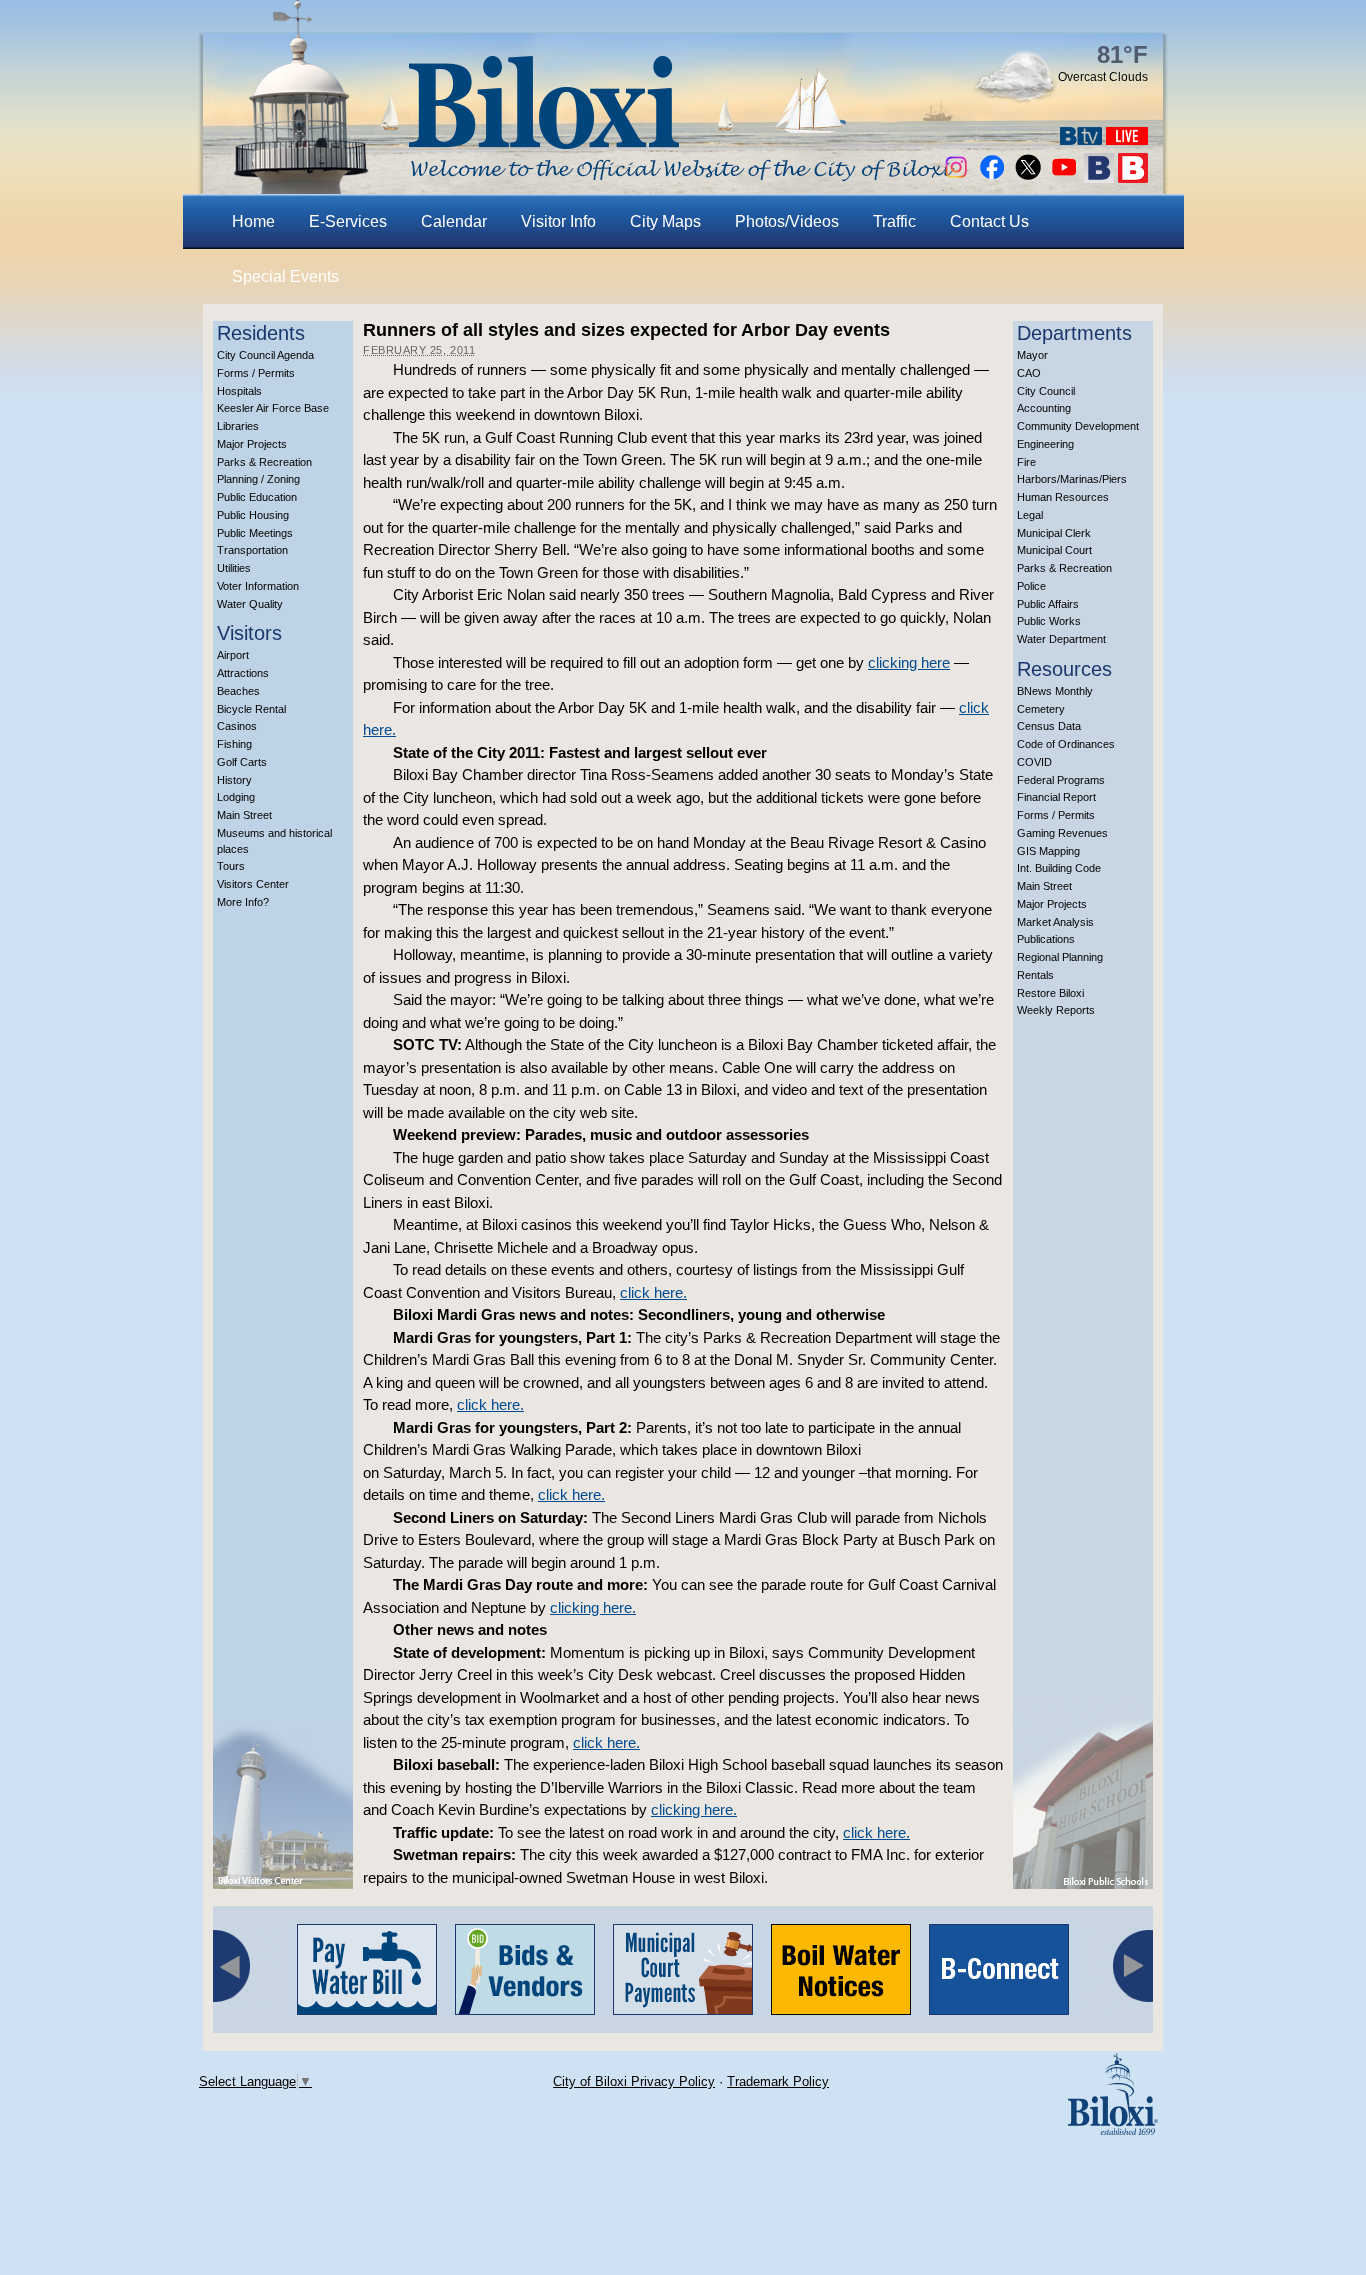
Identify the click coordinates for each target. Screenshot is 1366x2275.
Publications (1046, 939)
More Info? (243, 902)
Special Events (285, 276)
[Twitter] (1028, 177)
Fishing (234, 744)
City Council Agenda (265, 355)
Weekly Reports (1056, 1010)
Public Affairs (1048, 604)
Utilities (234, 568)
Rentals (1035, 975)
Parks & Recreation (264, 462)
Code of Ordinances (1066, 744)
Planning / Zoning (258, 479)
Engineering (1045, 444)
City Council (1046, 391)
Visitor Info (558, 221)
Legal (1030, 515)
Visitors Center (253, 884)
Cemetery (1041, 709)
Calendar (454, 221)
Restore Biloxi (1050, 993)
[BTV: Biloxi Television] (1081, 139)
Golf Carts (242, 762)
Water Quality (250, 604)
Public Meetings (255, 533)
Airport (233, 655)
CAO (1029, 373)
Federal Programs (1061, 780)
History (234, 780)
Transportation (252, 550)
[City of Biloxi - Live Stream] (1127, 139)
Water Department (1061, 639)
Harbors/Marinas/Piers (1072, 479)
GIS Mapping (1048, 851)
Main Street (244, 815)
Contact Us (989, 221)
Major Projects (252, 444)
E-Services (348, 221)
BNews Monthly (1055, 691)
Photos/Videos (787, 221)
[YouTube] (1064, 177)
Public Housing (253, 515)
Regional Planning (1060, 957)
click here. (653, 1292)
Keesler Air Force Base (273, 408)
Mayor (1032, 355)
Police (1031, 586)
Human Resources (1063, 497)
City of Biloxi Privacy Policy (634, 2081)
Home (253, 221)
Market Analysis (1055, 922)
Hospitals (239, 391)
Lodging (236, 797)
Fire (1026, 462)
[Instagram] (956, 177)
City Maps (665, 221)
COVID (1034, 762)
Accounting (1044, 408)
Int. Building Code (1059, 868)
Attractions (243, 673)
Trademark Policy (778, 2081)
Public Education (257, 497)
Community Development (1078, 426)
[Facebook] (992, 177)
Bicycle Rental (251, 709)
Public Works (1049, 621)
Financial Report (1056, 797)
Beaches (238, 691)
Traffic (894, 221)
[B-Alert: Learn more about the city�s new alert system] (1133, 177)
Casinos (237, 726)
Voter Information (258, 586)
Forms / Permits (256, 373)
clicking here (909, 662)
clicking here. (593, 1607)
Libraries (238, 426)
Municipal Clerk (1054, 533)
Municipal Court (1054, 550)
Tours (231, 866)
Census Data (1049, 726)
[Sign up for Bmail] (1099, 177)
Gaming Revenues (1062, 833)
